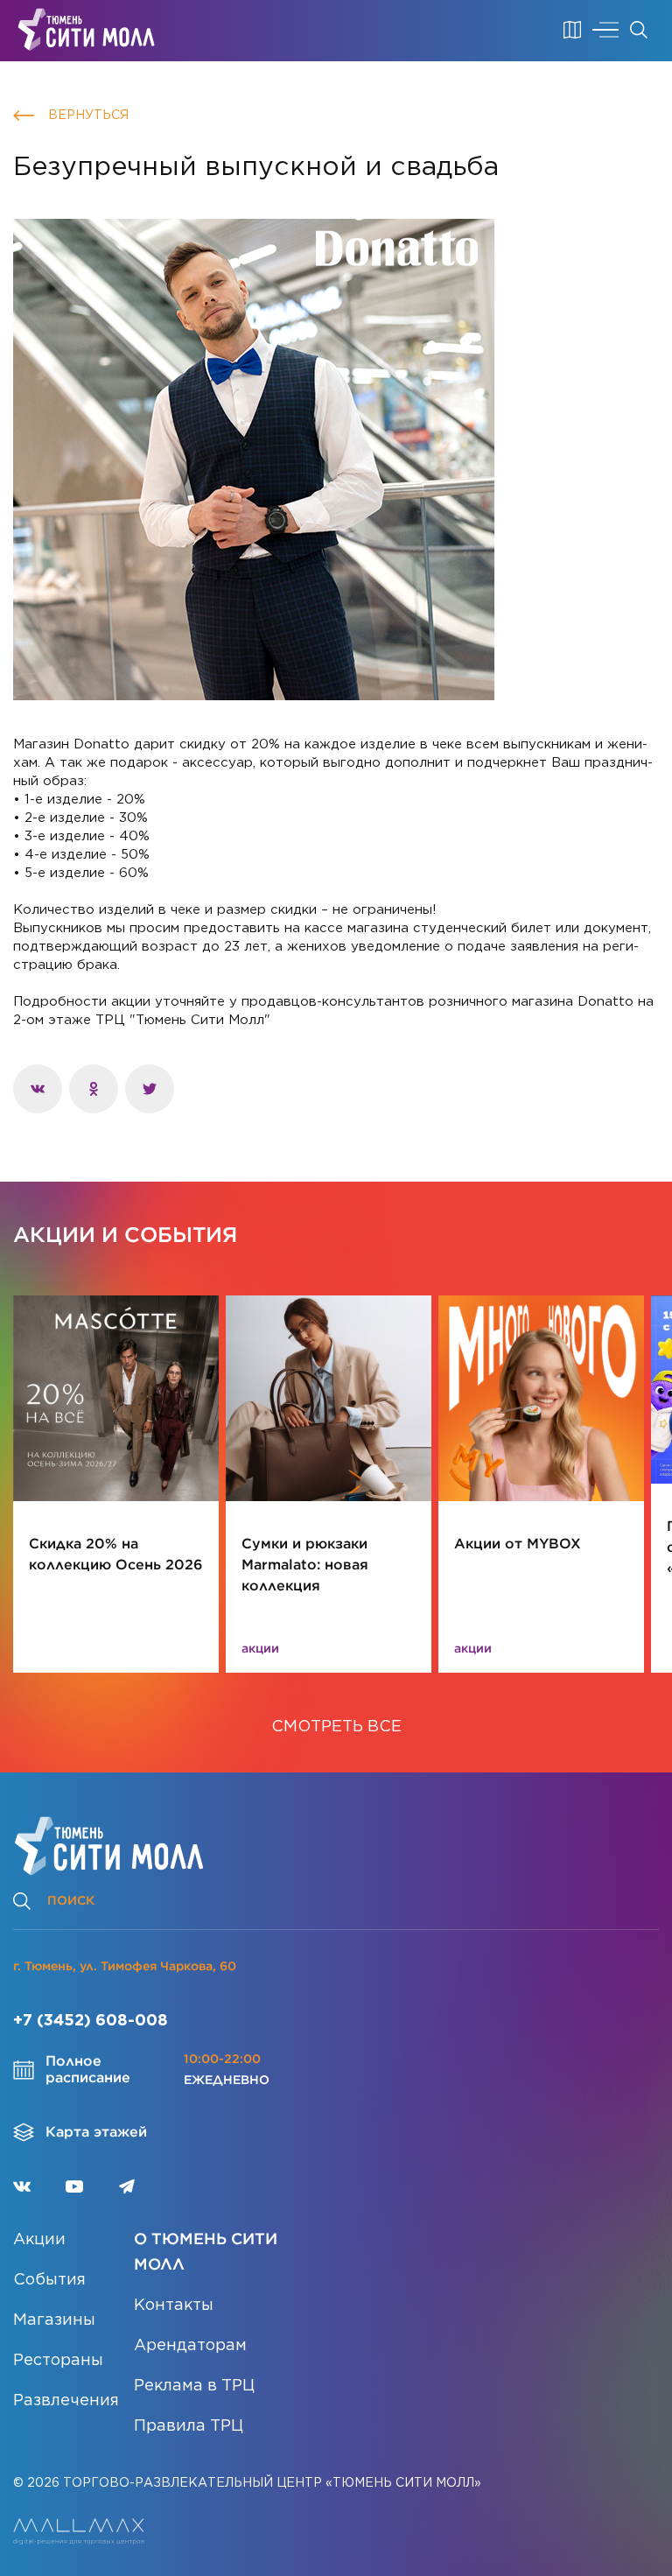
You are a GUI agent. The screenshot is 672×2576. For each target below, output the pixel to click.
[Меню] (605, 30)
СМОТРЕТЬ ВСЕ (336, 1727)
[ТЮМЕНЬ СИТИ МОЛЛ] (86, 30)
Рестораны (58, 2361)
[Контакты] (572, 30)
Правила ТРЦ (189, 2426)
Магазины (54, 2320)
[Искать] (639, 30)
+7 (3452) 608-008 (91, 2021)
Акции (39, 2240)
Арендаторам (190, 2346)
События (49, 2280)
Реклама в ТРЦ (194, 2386)
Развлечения (66, 2401)
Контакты (174, 2306)
